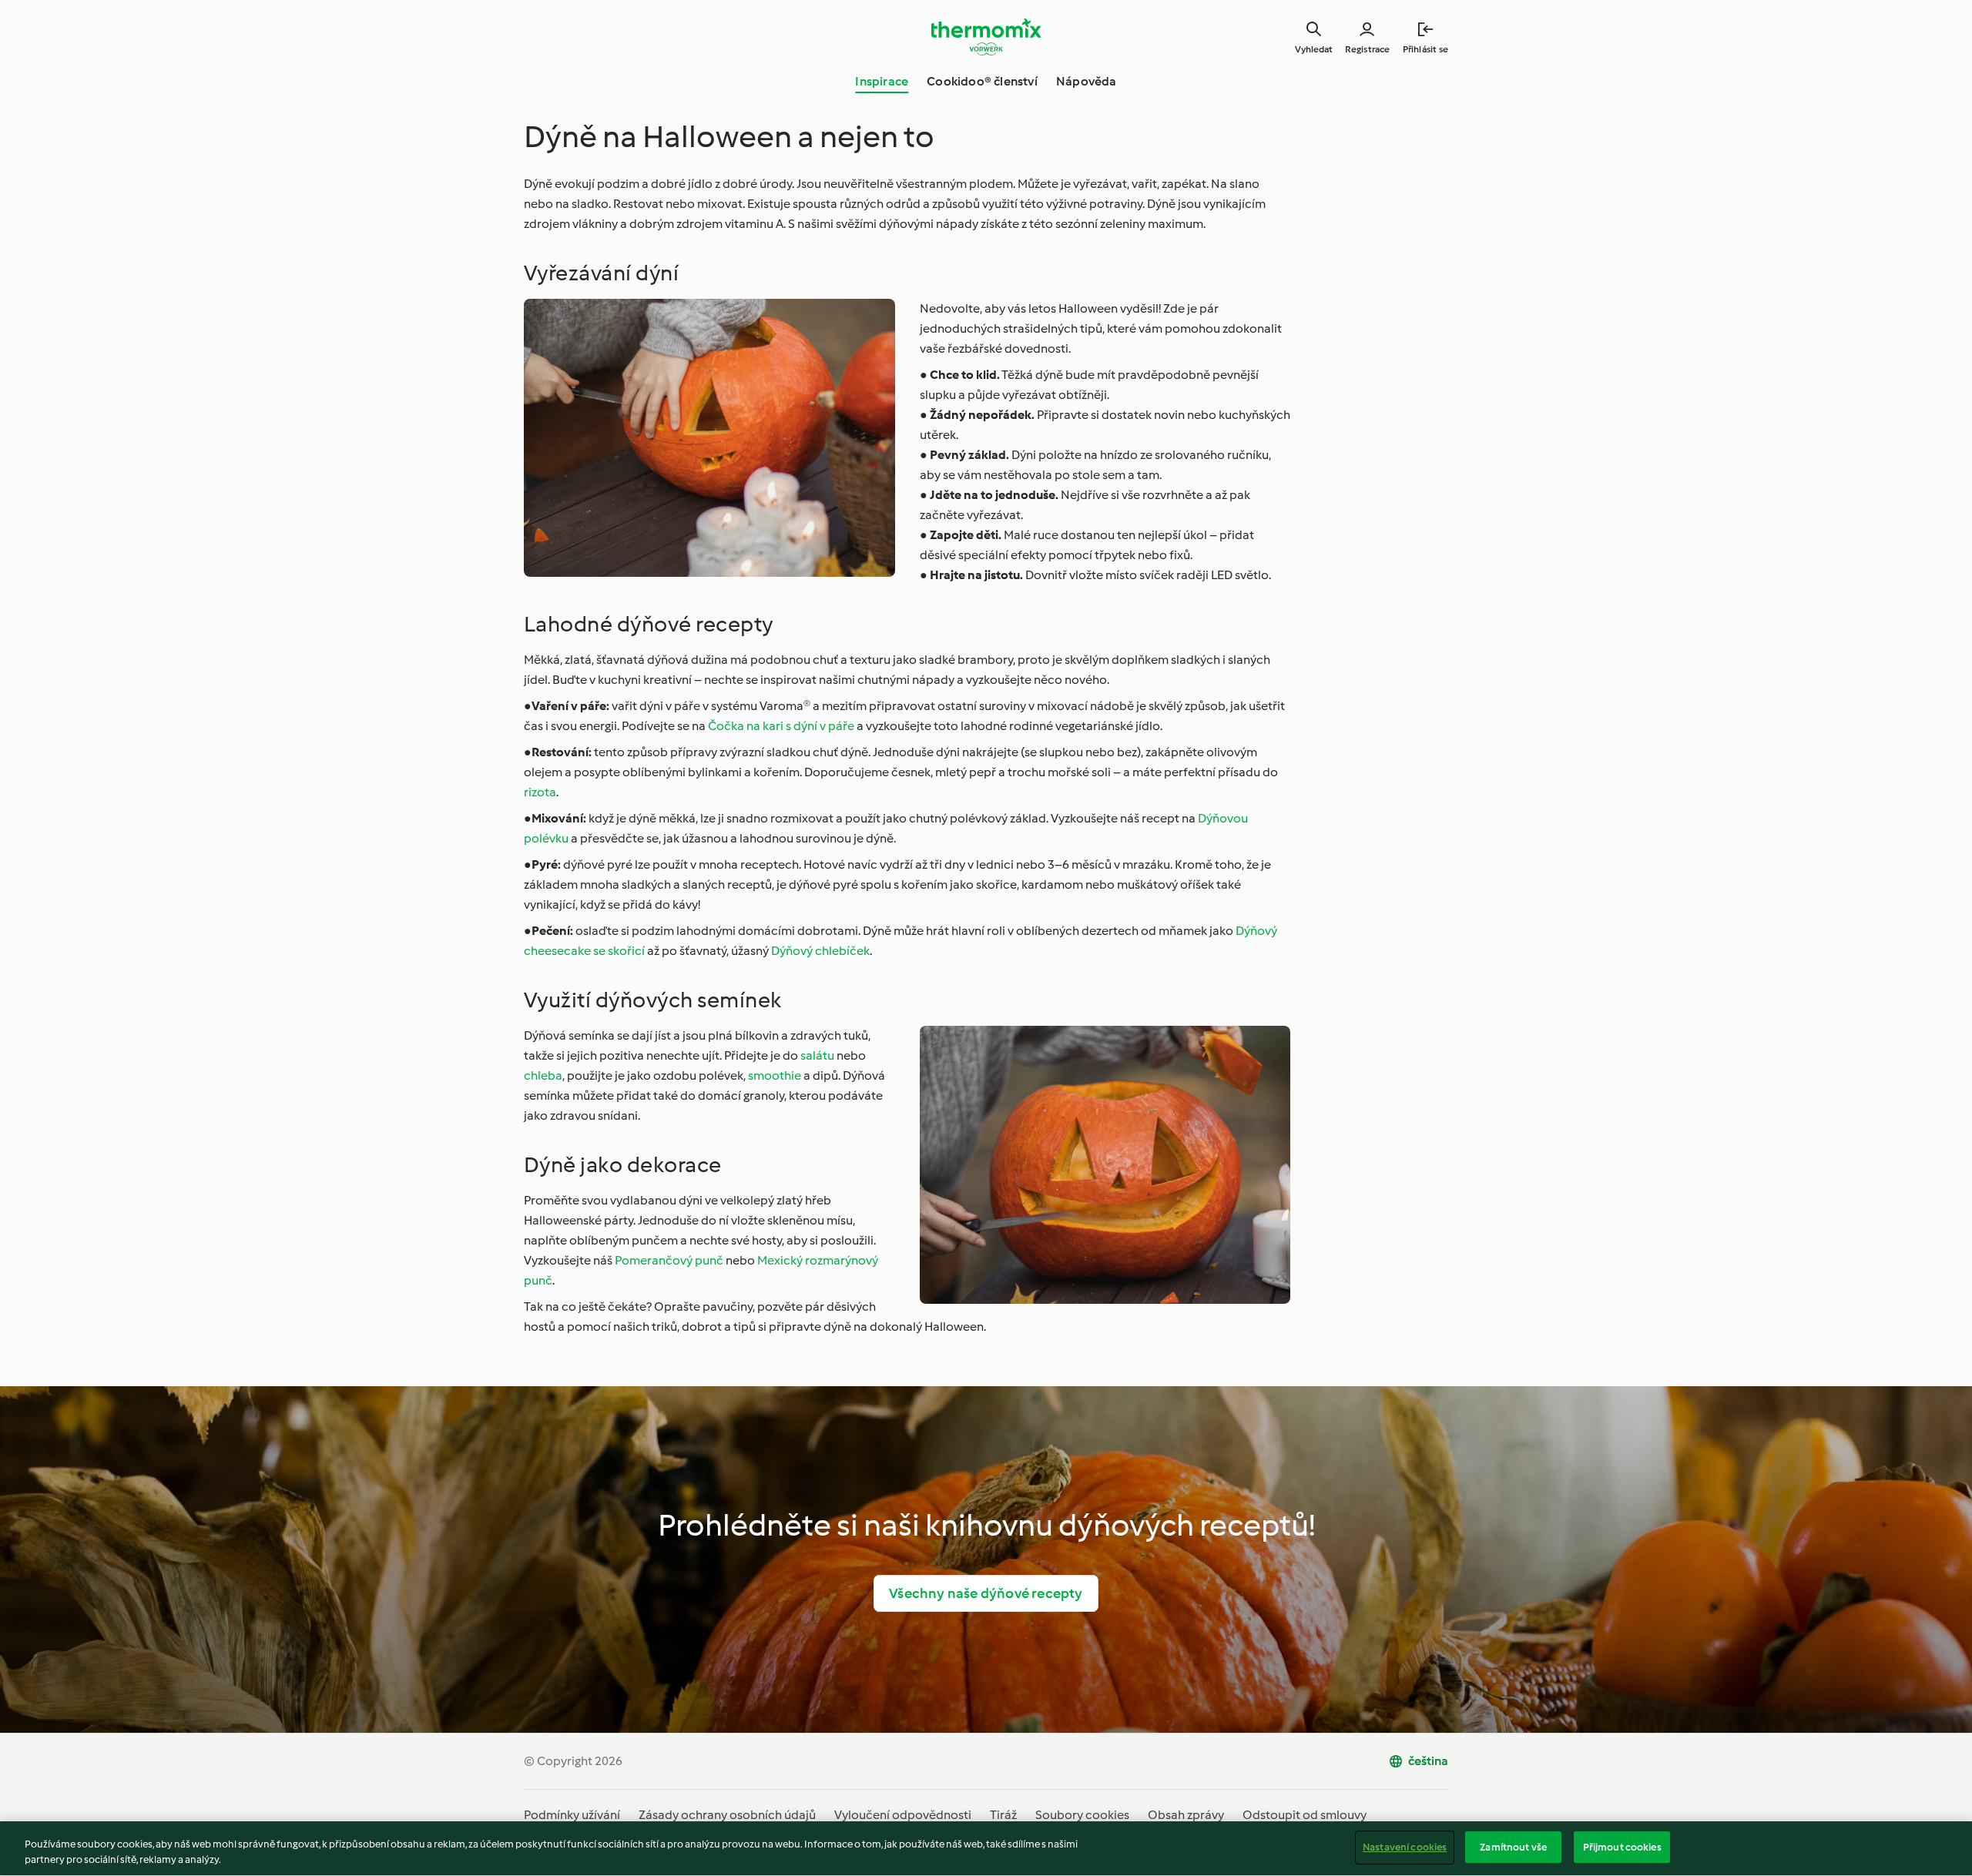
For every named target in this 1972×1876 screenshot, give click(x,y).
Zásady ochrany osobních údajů (727, 1815)
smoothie (775, 1075)
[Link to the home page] (986, 37)
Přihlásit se (1425, 49)
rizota (540, 792)
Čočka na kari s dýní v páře (781, 726)
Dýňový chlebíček (820, 951)
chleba (543, 1075)
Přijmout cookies (1622, 1847)
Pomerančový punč (669, 1260)
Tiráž (1003, 1815)
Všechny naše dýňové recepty (986, 1593)
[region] (986, 1849)
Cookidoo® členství (982, 81)
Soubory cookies (1082, 1815)
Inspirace (882, 81)
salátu (817, 1055)
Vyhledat (1314, 49)
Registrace (1368, 49)
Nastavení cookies (1405, 1847)
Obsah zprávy (1186, 1815)
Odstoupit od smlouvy (1305, 1815)
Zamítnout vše (1513, 1847)
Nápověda (1087, 81)
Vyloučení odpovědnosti (903, 1815)
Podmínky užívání (572, 1815)
